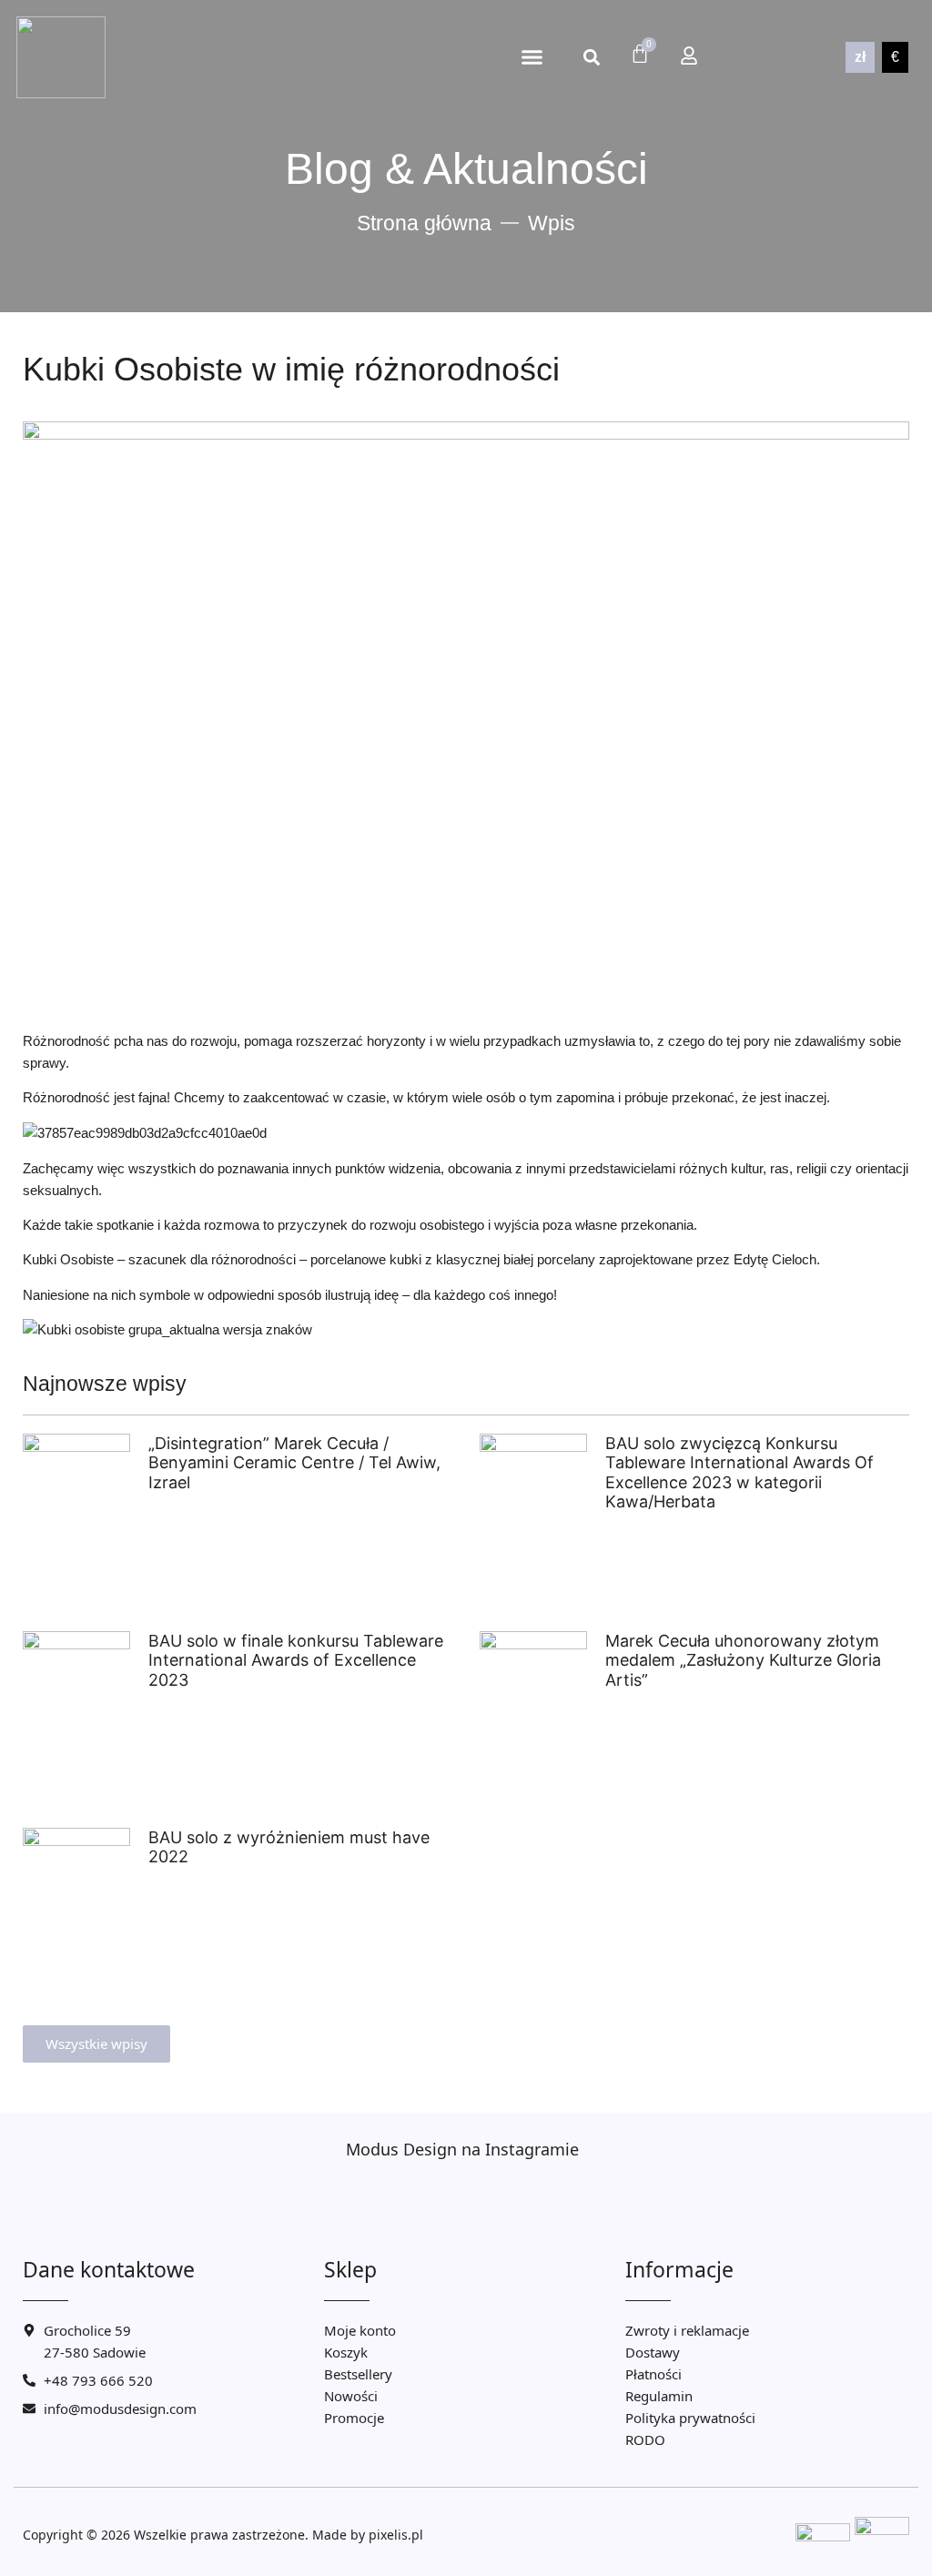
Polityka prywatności (690, 2418)
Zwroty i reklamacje (687, 2330)
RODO (645, 2439)
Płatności (653, 2374)
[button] (532, 57)
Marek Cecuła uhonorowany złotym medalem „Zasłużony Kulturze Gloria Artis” (743, 1660)
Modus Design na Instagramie (462, 2149)
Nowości (351, 2396)
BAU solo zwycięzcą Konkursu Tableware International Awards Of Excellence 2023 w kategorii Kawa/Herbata (740, 1473)
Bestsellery (358, 2374)
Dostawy (653, 2352)
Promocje (354, 2418)
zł (860, 57)
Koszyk (346, 2352)
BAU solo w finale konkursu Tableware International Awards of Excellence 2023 (296, 1660)
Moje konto (360, 2330)
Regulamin (659, 2396)
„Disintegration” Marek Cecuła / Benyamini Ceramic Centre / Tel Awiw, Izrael (294, 1463)
